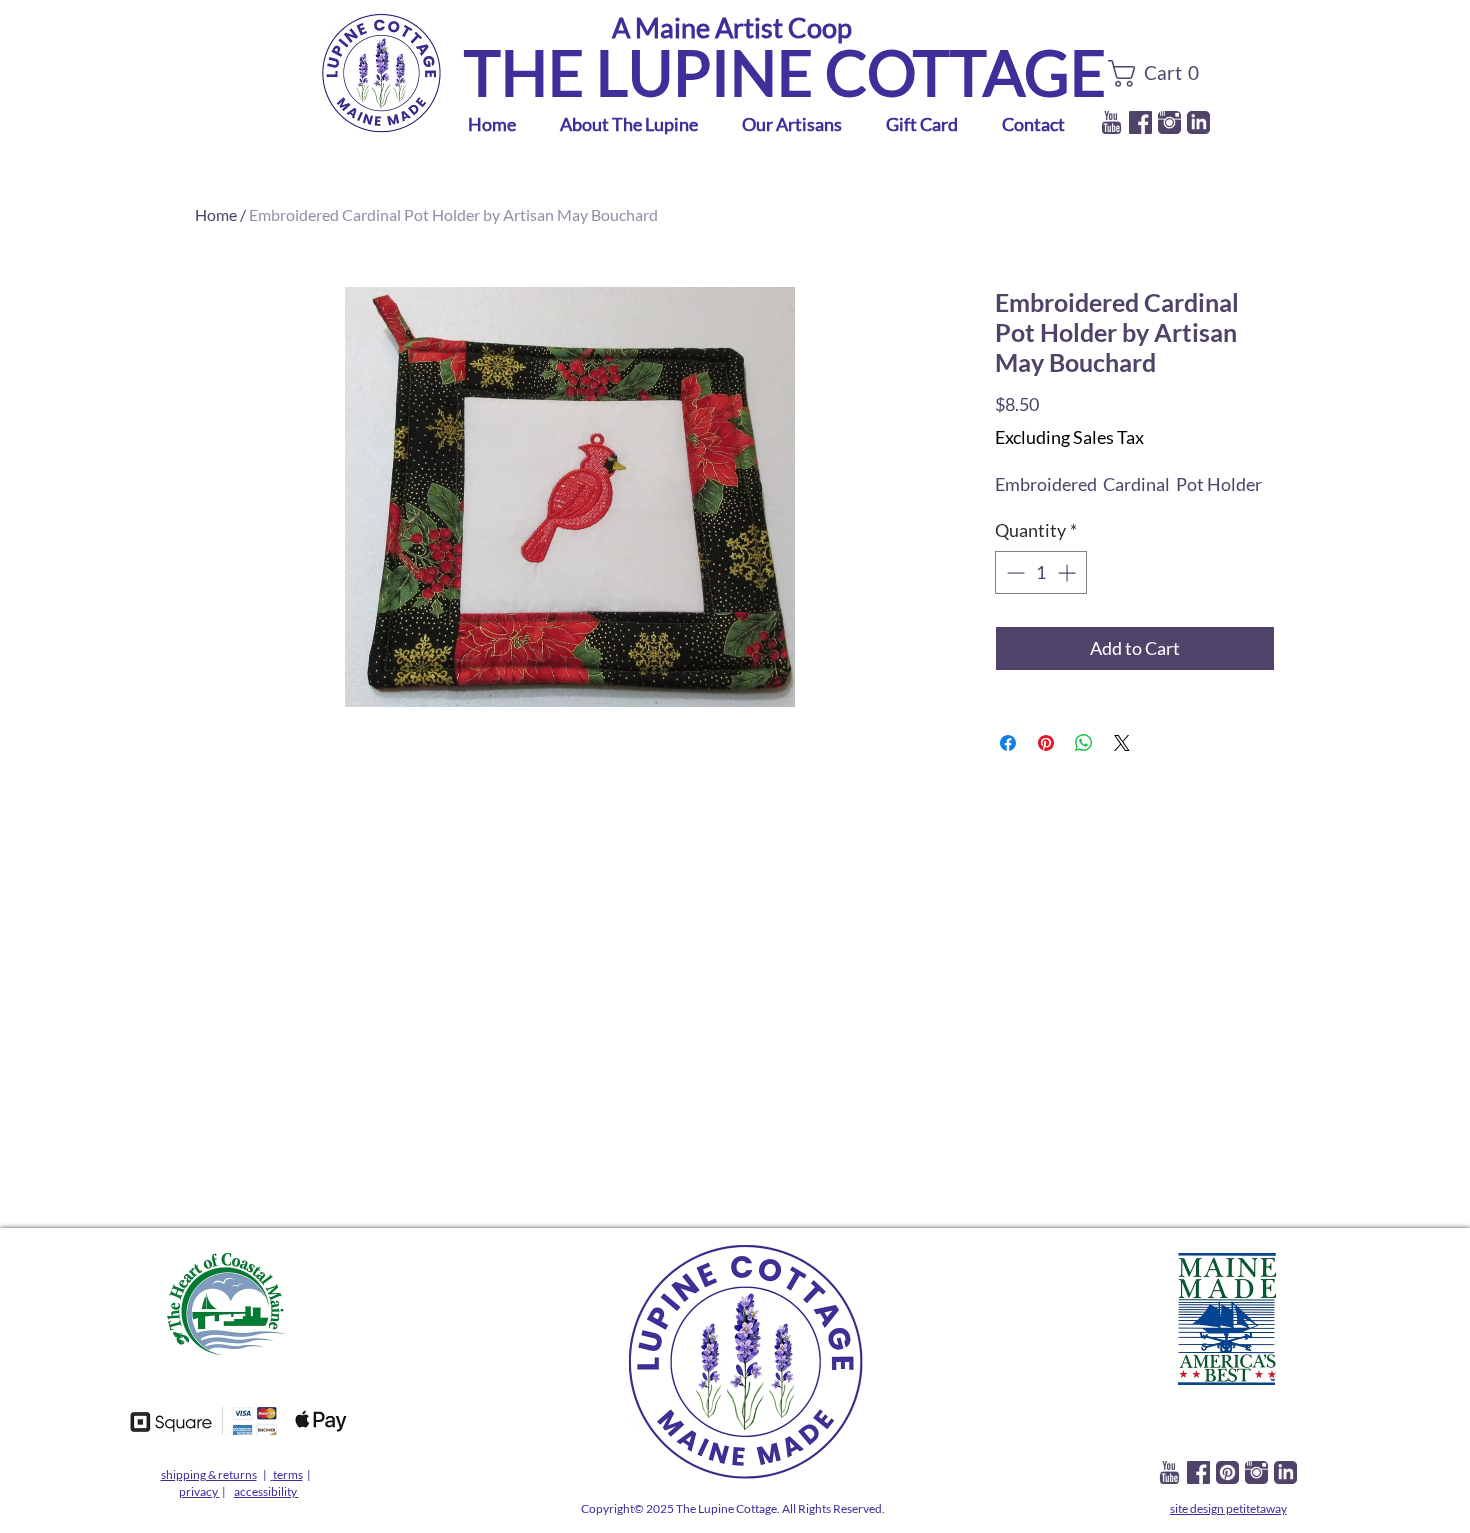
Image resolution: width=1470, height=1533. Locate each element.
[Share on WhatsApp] (1084, 743)
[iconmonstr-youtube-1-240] (1111, 122)
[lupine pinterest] (1227, 1472)
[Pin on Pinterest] (1046, 743)
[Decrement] (1013, 572)
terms (288, 1474)
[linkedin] (1198, 122)
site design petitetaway (1228, 1508)
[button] (1159, 73)
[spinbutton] (1041, 572)
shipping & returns (209, 1474)
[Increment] (1068, 572)
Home (216, 214)
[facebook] (1140, 122)
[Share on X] (1122, 743)
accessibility (266, 1491)
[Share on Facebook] (1008, 743)
